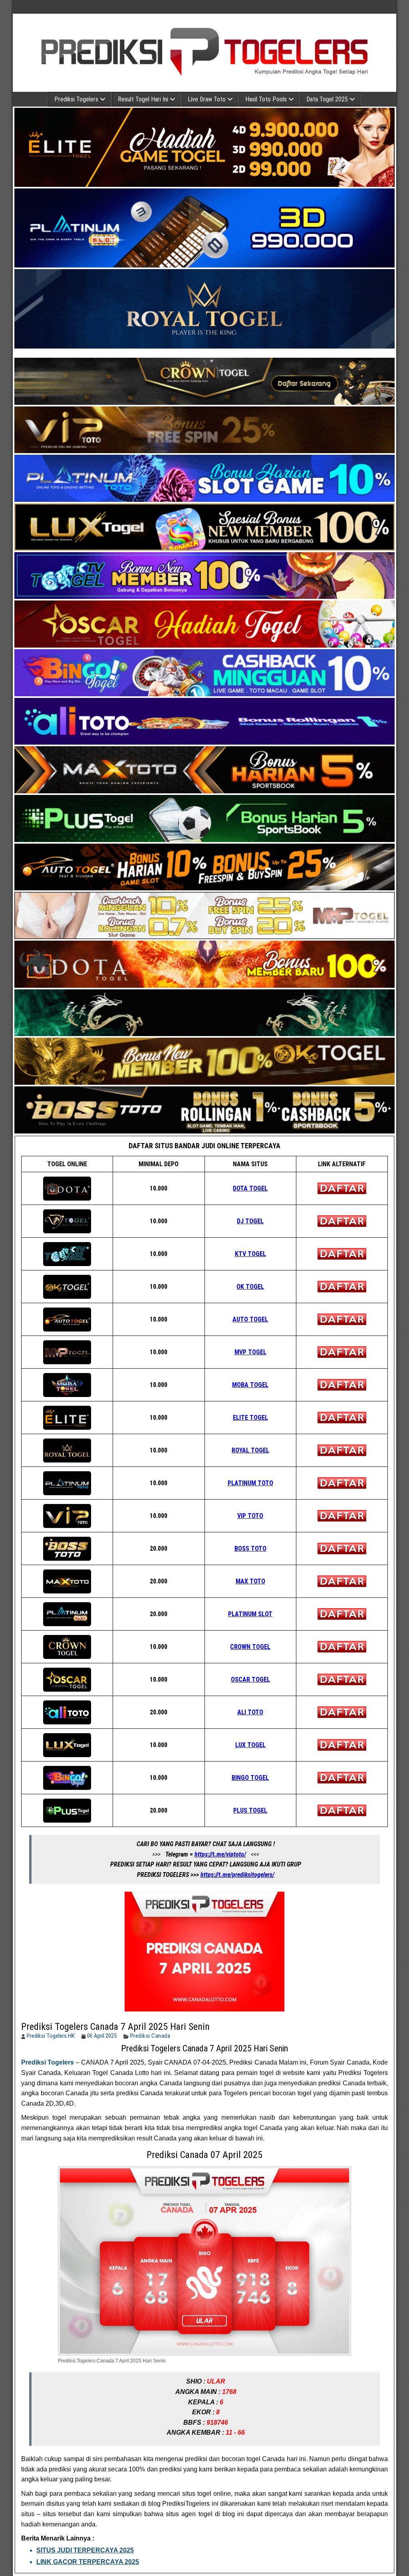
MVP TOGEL (250, 1352)
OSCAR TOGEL (250, 1679)
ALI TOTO (250, 1712)
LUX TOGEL (250, 1745)
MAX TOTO (250, 1581)
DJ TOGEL (250, 1221)
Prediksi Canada (150, 2036)
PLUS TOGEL (250, 1810)
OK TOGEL (250, 1287)
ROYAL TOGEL (250, 1450)
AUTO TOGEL (250, 1319)
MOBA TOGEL (250, 1385)
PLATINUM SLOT (250, 1614)
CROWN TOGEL (250, 1647)
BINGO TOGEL (250, 1778)
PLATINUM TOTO (250, 1483)
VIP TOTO (250, 1516)
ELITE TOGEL (250, 1418)
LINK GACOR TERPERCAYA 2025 (88, 2562)
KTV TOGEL (250, 1254)
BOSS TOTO (250, 1549)
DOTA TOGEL (250, 1188)
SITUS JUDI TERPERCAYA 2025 (85, 2550)
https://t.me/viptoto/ (220, 1854)
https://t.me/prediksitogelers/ (237, 1875)
